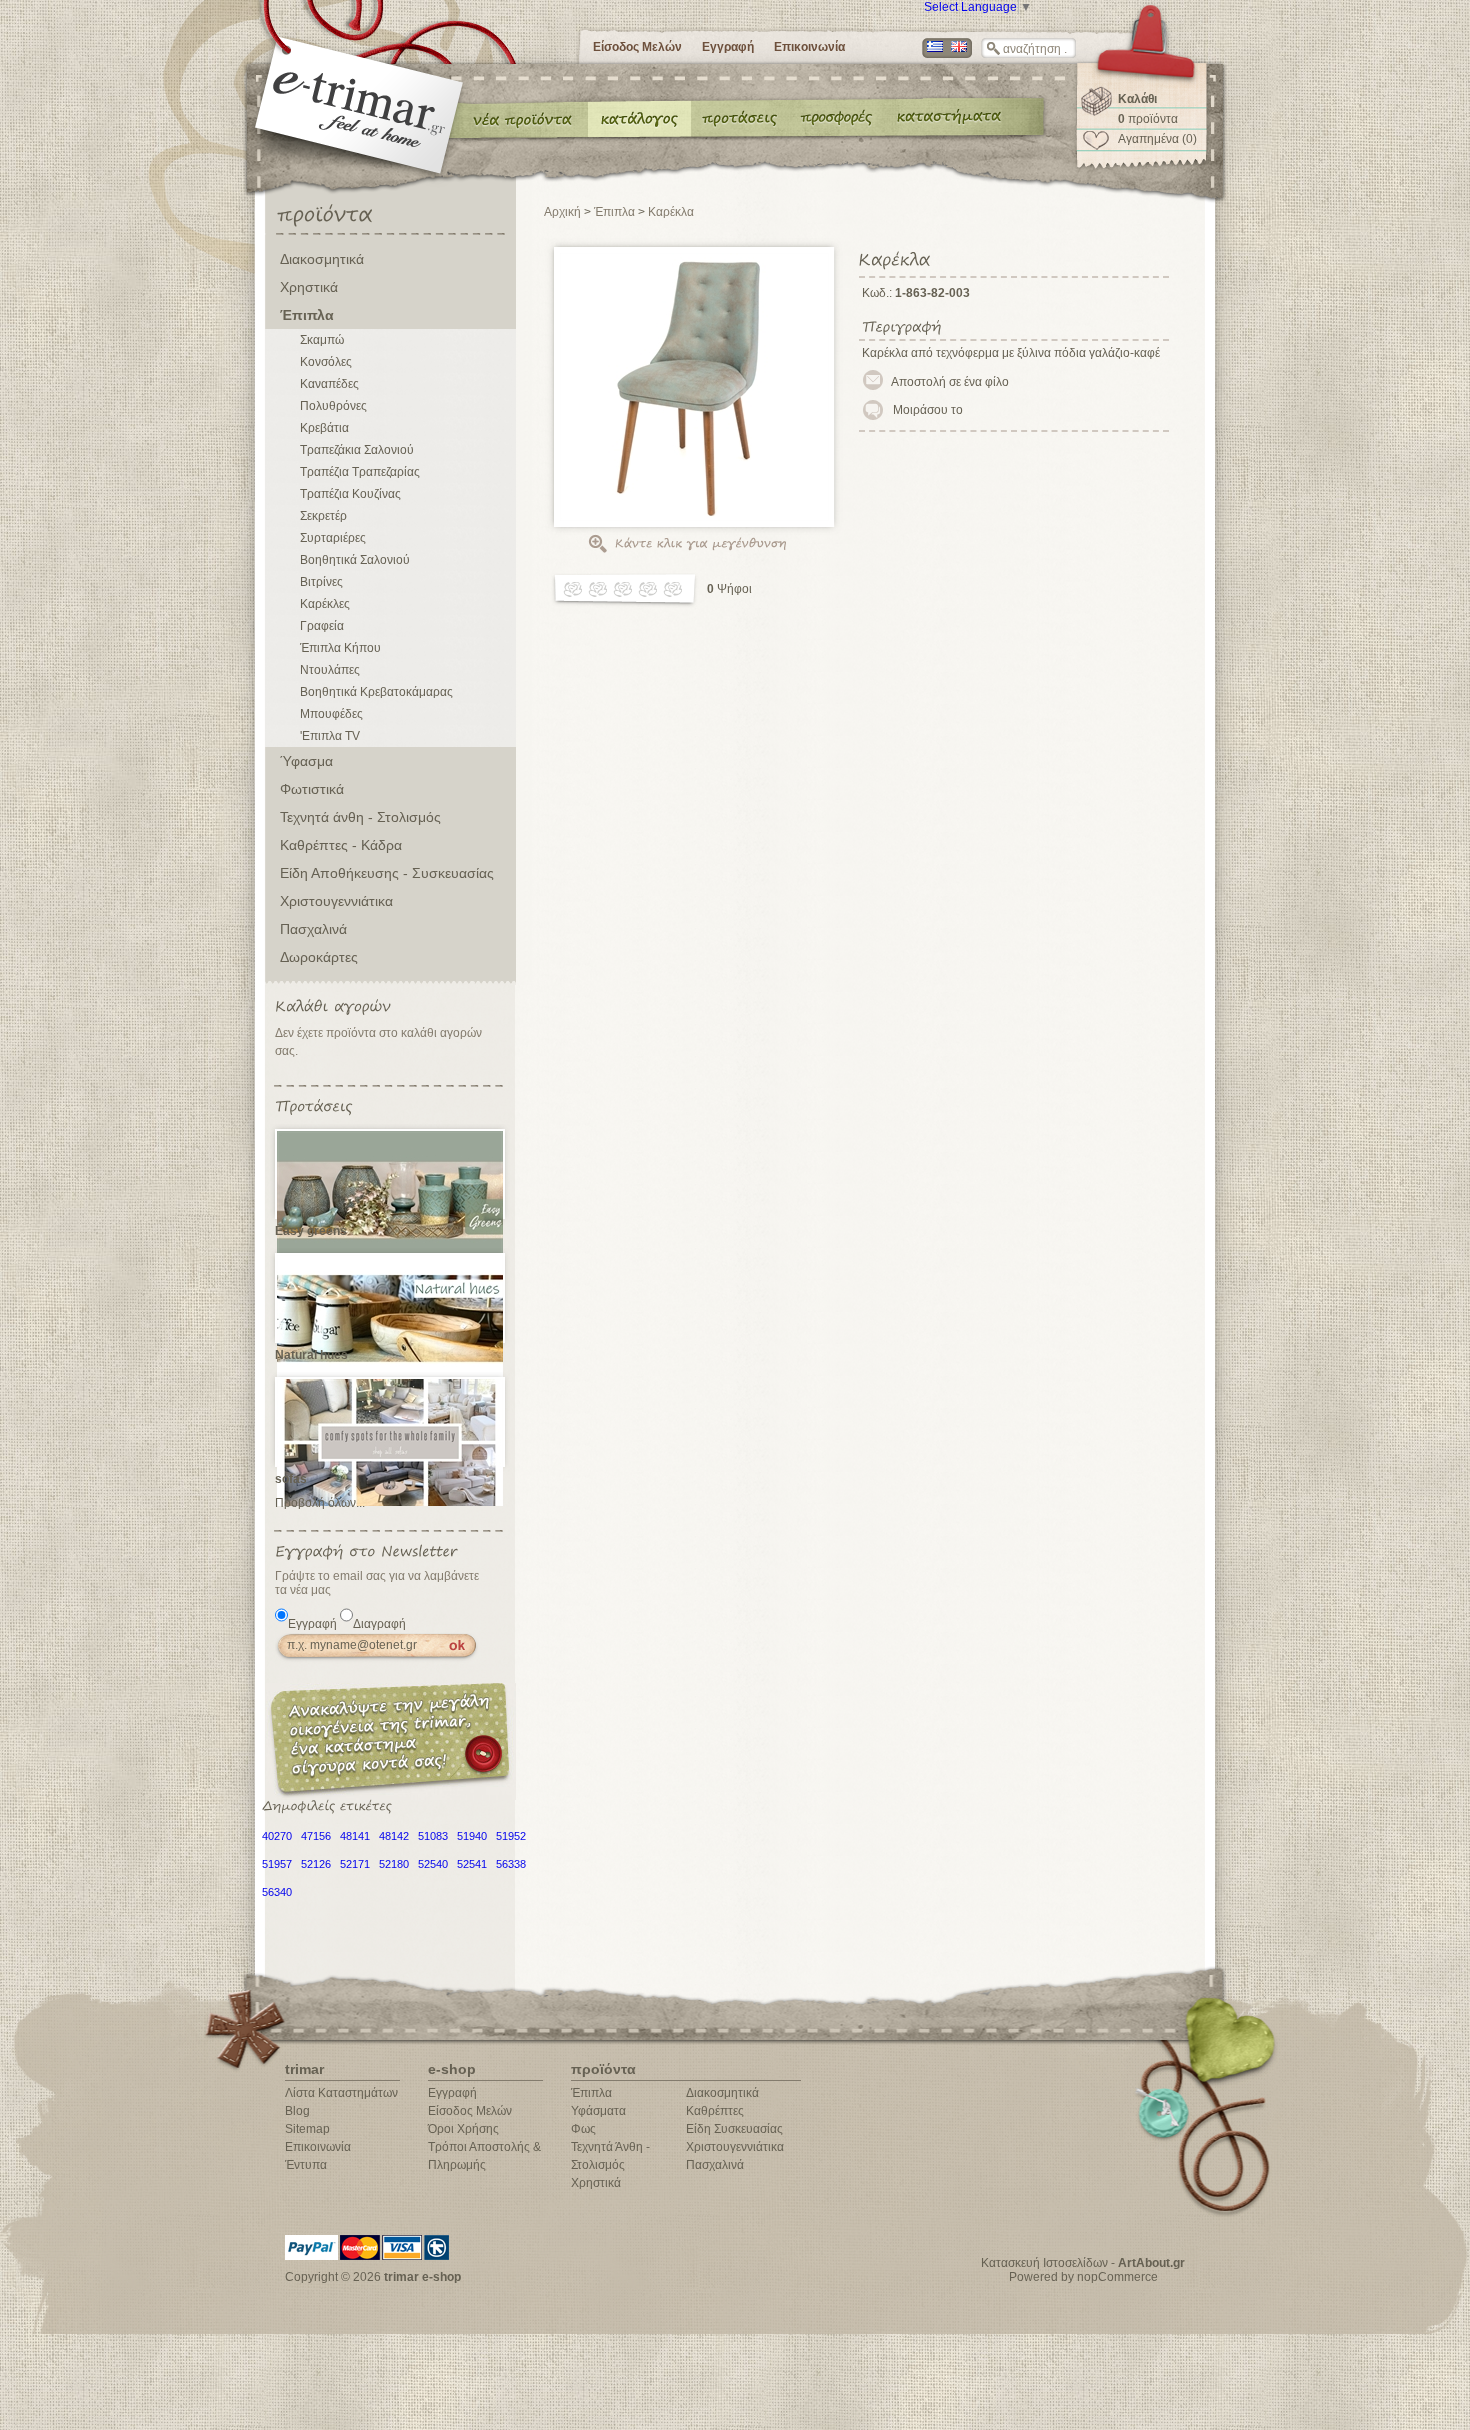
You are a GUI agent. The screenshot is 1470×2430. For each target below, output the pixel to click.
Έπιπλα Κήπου (340, 648)
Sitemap (307, 2129)
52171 (355, 1864)
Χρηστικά (309, 287)
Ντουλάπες (330, 670)
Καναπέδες (329, 384)
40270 (277, 1836)
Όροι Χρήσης (463, 2129)
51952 (511, 1836)
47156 (316, 1836)
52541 (472, 1864)
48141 (355, 1836)
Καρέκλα (671, 212)
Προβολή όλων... (320, 1503)
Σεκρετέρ (323, 516)
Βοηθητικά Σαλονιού (355, 560)
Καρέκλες (325, 604)
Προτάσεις (744, 118)
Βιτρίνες (321, 582)
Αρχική (562, 212)
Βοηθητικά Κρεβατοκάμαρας (376, 692)
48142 (394, 1836)
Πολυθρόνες (333, 406)
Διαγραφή (379, 1624)
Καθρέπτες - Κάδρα (341, 845)
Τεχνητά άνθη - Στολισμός (360, 817)
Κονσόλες (326, 362)
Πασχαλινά (313, 929)
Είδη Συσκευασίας (734, 2129)
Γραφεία (322, 626)
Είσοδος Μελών (637, 47)
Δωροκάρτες (319, 957)
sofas (291, 1479)
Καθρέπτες (715, 2111)
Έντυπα (837, 118)
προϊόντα (1148, 119)
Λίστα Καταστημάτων (341, 2093)
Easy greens (311, 1231)
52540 (433, 1864)
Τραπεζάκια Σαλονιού (357, 450)
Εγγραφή (728, 47)
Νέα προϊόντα (523, 118)
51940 (472, 1836)
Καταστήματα (946, 118)
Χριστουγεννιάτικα (336, 901)
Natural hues (311, 1355)
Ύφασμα (306, 761)
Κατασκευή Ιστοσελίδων (1044, 2263)
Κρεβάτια (324, 428)
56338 (511, 1864)
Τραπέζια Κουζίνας (350, 494)
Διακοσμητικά (322, 259)
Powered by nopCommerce (1083, 2277)
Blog (297, 2111)
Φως (583, 2129)
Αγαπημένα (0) (1157, 139)
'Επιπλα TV (330, 736)
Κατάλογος (639, 118)
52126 (316, 1864)
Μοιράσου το (928, 410)
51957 (277, 1864)
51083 (433, 1836)
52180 (394, 1864)
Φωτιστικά (312, 789)
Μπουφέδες (331, 714)
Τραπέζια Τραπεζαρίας (360, 472)
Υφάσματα (598, 2111)
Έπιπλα (307, 315)
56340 (277, 1892)
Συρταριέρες (333, 538)
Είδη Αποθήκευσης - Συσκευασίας (387, 873)
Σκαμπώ (322, 340)
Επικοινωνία (809, 47)
